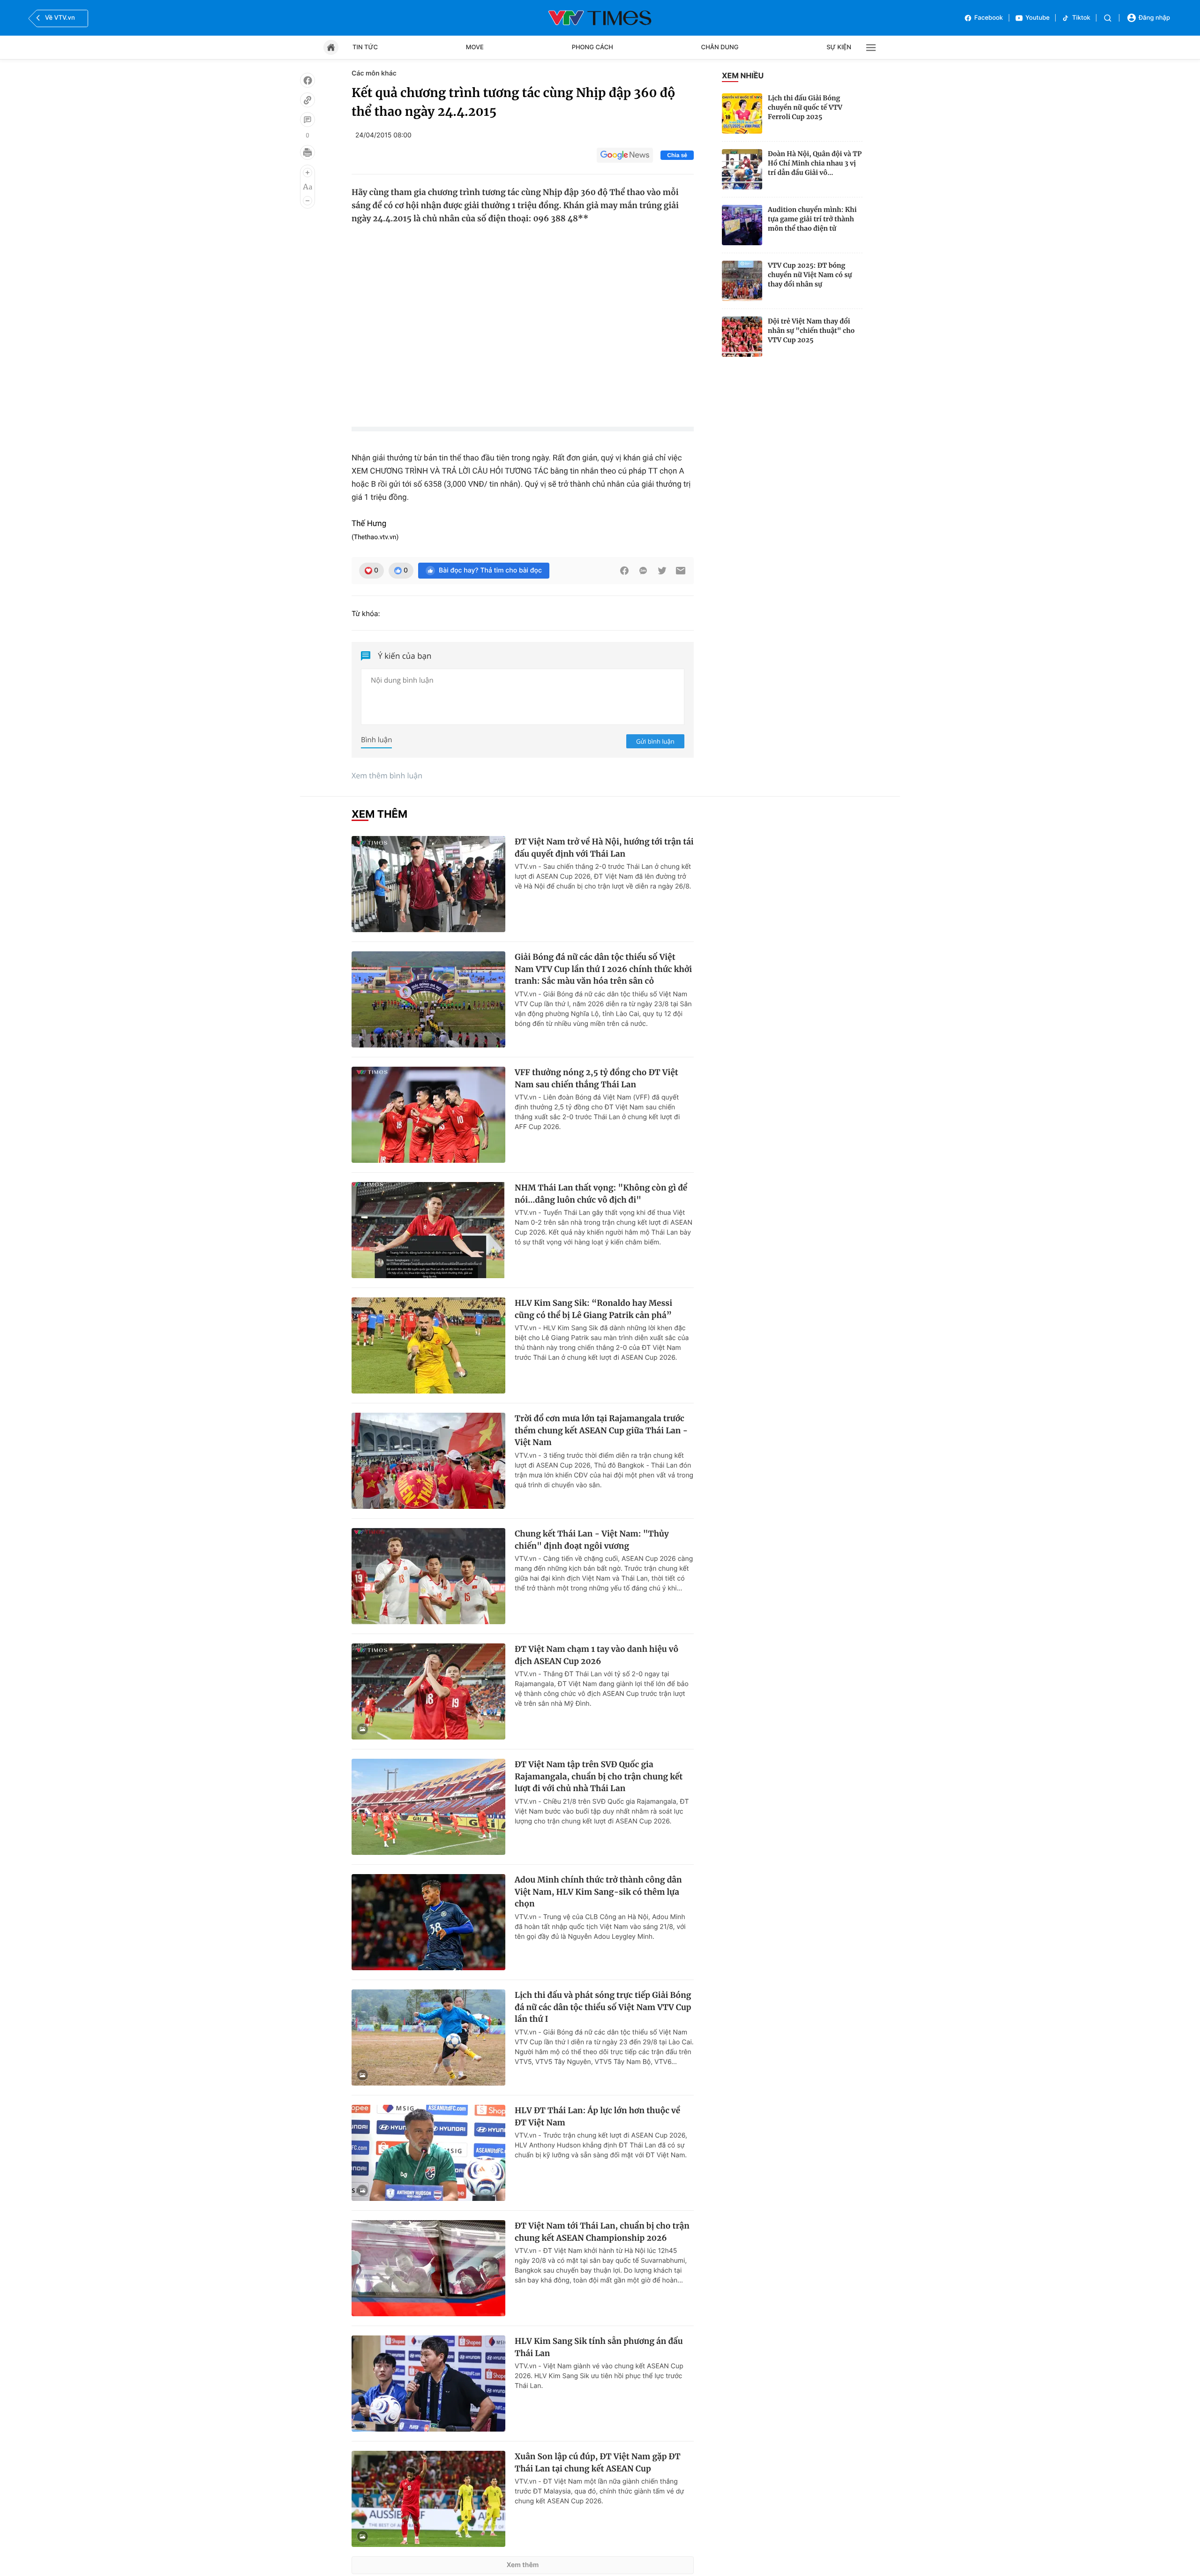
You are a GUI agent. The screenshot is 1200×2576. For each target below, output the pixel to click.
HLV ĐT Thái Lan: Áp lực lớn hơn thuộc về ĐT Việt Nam (597, 2117)
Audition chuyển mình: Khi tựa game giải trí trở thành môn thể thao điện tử (812, 219)
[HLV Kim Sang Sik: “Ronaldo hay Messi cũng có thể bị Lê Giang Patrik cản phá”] (428, 1345)
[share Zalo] (643, 571)
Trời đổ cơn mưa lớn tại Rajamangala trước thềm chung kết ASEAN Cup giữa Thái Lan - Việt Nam (601, 1430)
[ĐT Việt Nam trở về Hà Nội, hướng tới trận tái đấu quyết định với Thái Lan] (428, 884)
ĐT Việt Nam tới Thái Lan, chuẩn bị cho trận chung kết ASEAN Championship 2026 (602, 2232)
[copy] (307, 100)
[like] (307, 80)
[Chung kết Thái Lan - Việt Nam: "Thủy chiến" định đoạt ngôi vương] (428, 1576)
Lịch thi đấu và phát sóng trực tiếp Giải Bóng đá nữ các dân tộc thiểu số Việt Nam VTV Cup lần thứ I (603, 2007)
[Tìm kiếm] (1108, 18)
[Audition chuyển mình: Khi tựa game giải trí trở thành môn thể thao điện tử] (742, 225)
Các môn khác (374, 73)
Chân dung (720, 47)
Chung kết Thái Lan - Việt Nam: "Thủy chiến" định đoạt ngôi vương (592, 1540)
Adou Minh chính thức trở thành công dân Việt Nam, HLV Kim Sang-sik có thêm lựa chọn (598, 1892)
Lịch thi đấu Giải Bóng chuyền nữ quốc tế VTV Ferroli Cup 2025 (805, 107)
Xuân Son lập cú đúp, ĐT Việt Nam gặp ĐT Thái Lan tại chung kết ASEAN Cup (598, 2463)
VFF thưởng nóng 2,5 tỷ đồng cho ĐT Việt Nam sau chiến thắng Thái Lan (596, 1078)
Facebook (989, 18)
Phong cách (592, 47)
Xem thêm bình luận (387, 776)
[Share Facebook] (624, 571)
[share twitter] (662, 571)
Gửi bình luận (655, 741)
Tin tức (365, 47)
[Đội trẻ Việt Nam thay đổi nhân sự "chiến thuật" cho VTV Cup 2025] (742, 337)
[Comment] (307, 120)
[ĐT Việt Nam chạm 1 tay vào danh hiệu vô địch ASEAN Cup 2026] (428, 1691)
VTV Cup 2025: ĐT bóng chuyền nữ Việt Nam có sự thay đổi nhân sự (810, 275)
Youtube (1038, 18)
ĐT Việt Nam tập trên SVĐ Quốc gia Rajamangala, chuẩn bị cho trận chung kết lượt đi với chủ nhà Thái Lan (599, 1776)
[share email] (681, 571)
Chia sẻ (677, 155)
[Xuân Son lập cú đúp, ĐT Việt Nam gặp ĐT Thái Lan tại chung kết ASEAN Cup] (428, 2499)
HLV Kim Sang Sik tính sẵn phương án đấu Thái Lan (599, 2347)
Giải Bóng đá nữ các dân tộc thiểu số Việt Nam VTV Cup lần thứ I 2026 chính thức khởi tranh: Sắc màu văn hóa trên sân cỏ (603, 969)
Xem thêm (523, 2565)
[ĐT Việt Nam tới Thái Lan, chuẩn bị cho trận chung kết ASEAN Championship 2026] (428, 2268)
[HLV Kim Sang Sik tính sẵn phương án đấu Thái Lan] (428, 2384)
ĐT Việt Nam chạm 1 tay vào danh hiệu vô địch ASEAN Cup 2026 (596, 1655)
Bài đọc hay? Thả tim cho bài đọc (490, 570)
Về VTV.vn (60, 18)
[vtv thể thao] (600, 18)
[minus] (307, 201)
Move (475, 47)
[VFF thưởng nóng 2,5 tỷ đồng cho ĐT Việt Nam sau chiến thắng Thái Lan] (428, 1115)
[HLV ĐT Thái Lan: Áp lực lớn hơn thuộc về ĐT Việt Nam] (428, 2153)
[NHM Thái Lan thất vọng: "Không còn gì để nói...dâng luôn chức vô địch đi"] (428, 1230)
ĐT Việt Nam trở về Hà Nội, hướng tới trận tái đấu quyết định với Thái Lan (604, 848)
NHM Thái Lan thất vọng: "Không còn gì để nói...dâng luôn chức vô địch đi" (601, 1194)
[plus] (307, 173)
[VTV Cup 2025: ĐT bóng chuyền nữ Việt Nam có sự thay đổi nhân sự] (742, 281)
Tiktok (1081, 18)
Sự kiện (839, 47)
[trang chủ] (331, 47)
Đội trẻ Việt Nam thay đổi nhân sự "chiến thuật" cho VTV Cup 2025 (811, 331)
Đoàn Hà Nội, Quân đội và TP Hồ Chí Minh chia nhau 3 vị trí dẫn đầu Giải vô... (815, 163)
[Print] (307, 152)
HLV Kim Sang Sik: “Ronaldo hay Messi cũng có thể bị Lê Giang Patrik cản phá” (593, 1309)
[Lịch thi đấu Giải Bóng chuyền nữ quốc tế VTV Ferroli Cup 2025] (742, 113)
